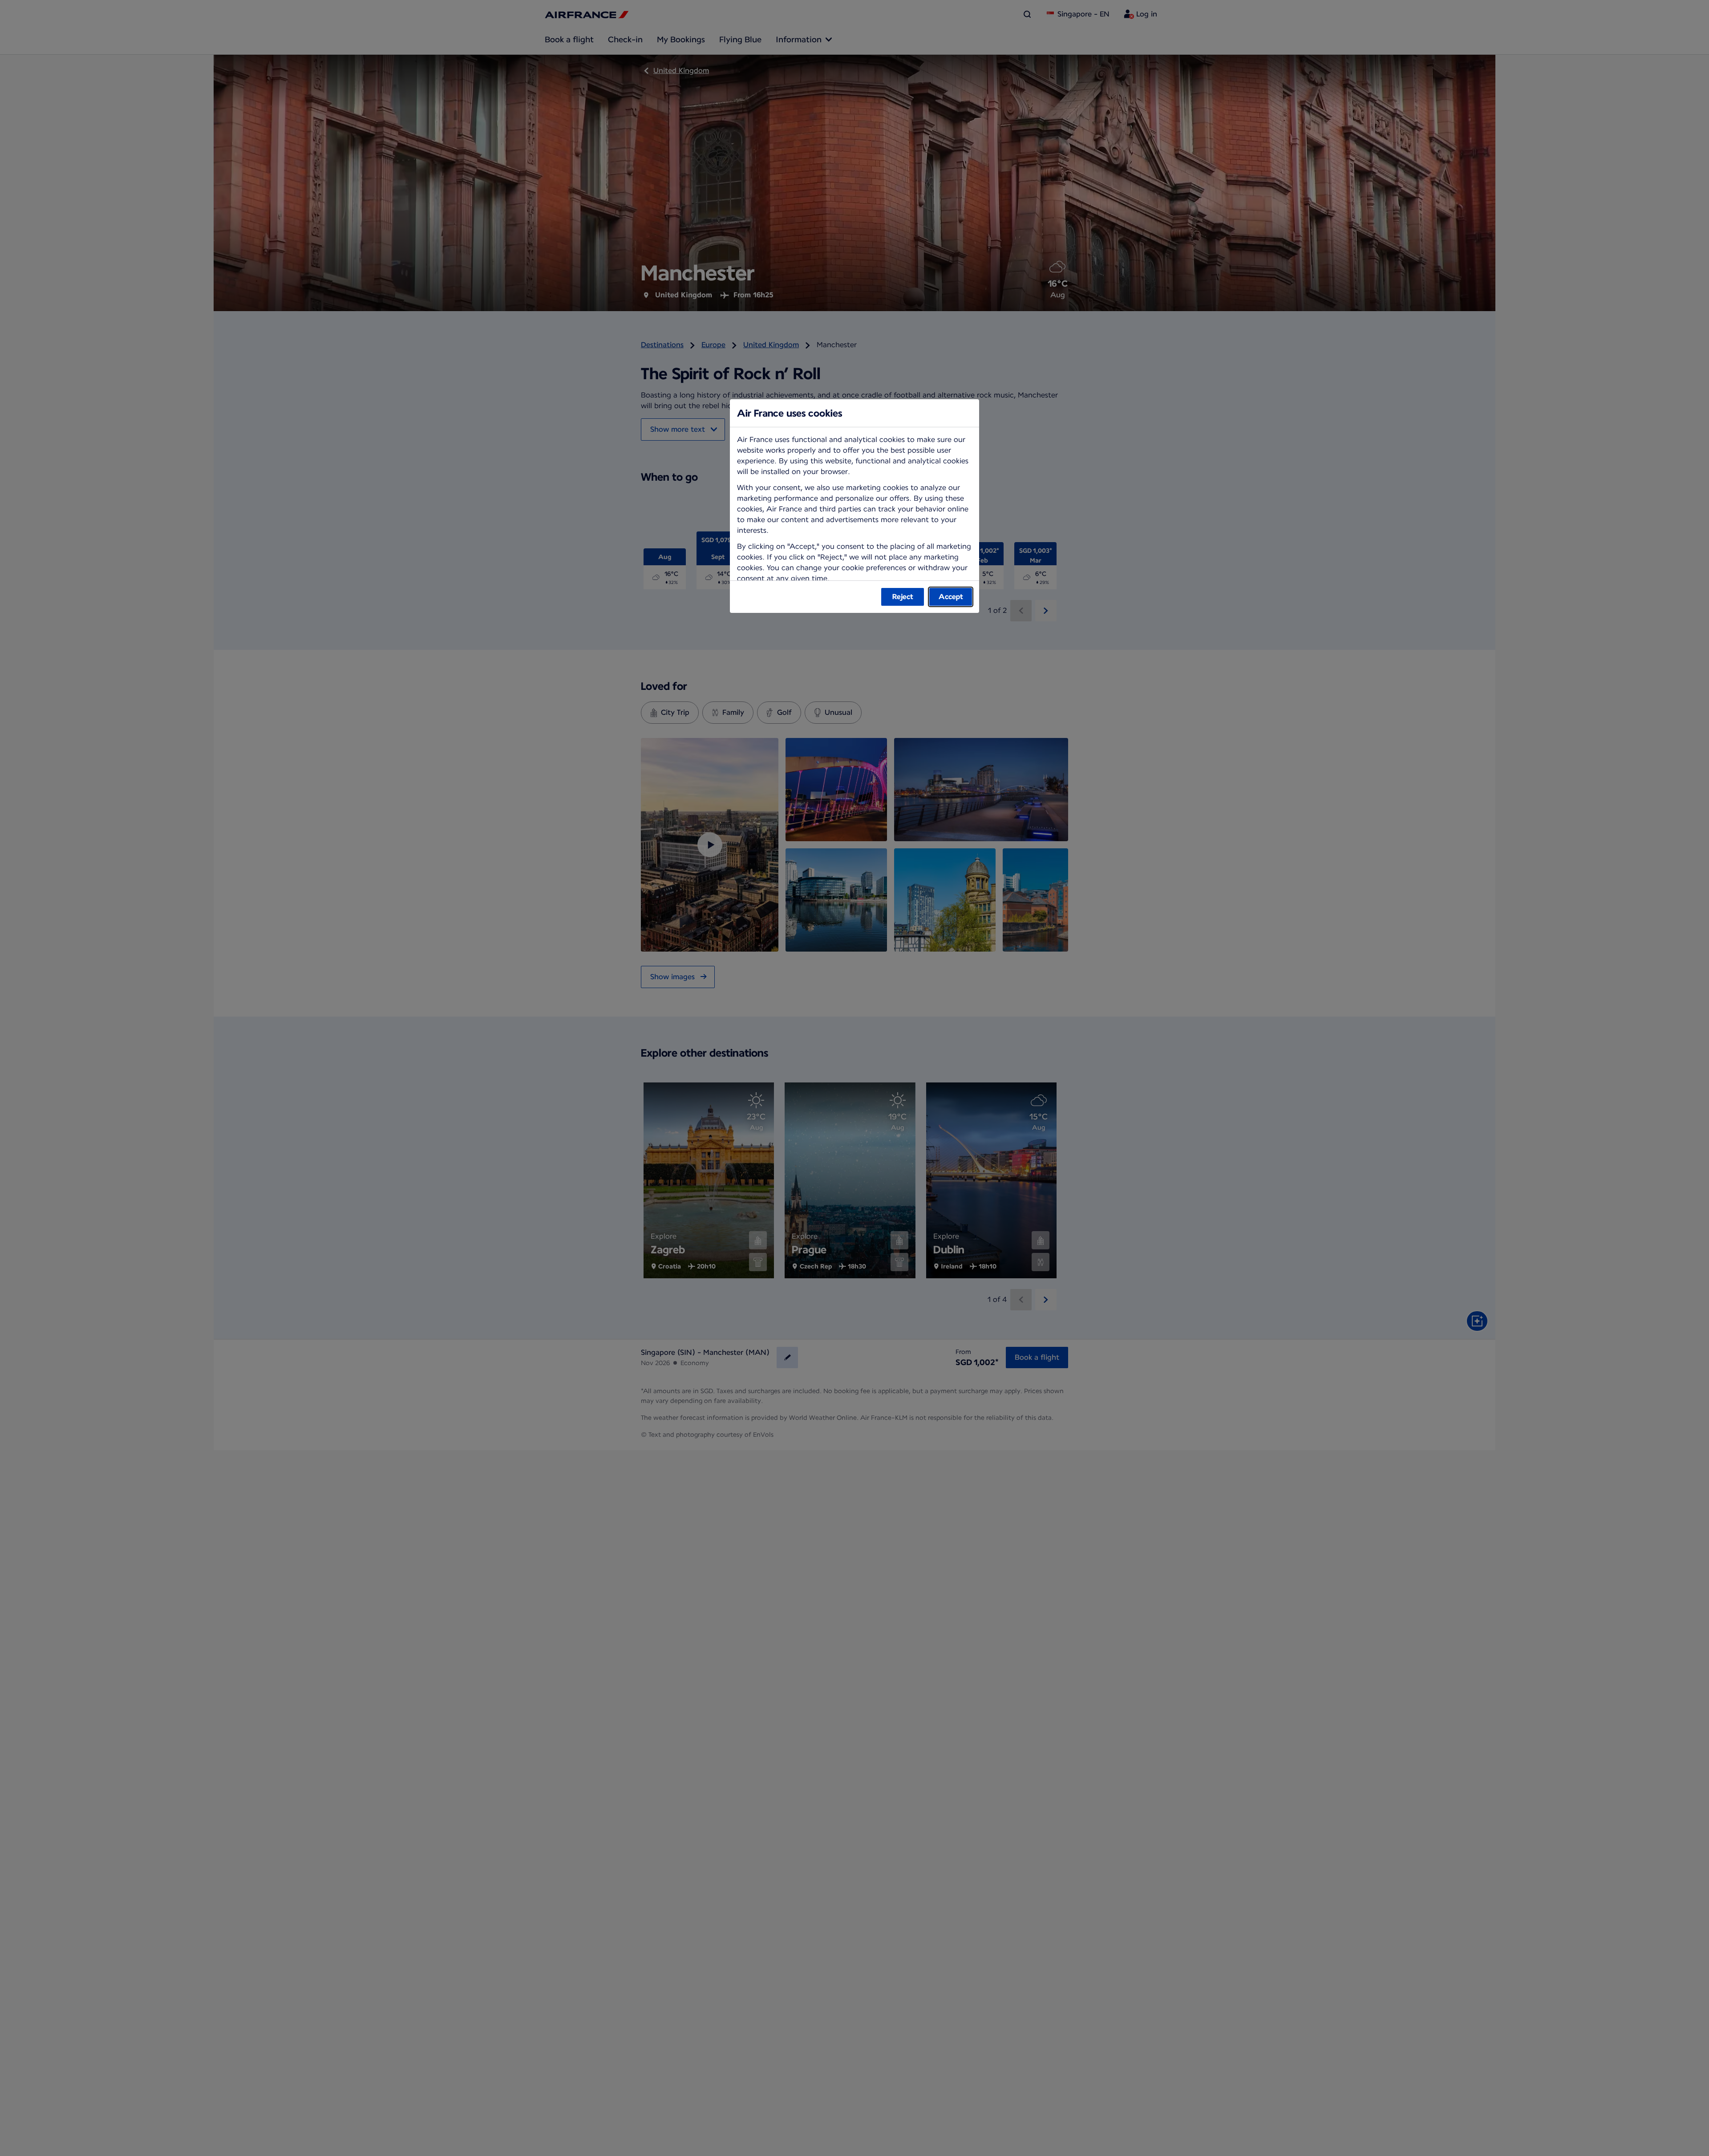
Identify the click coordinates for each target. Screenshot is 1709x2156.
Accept (951, 597)
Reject (903, 597)
